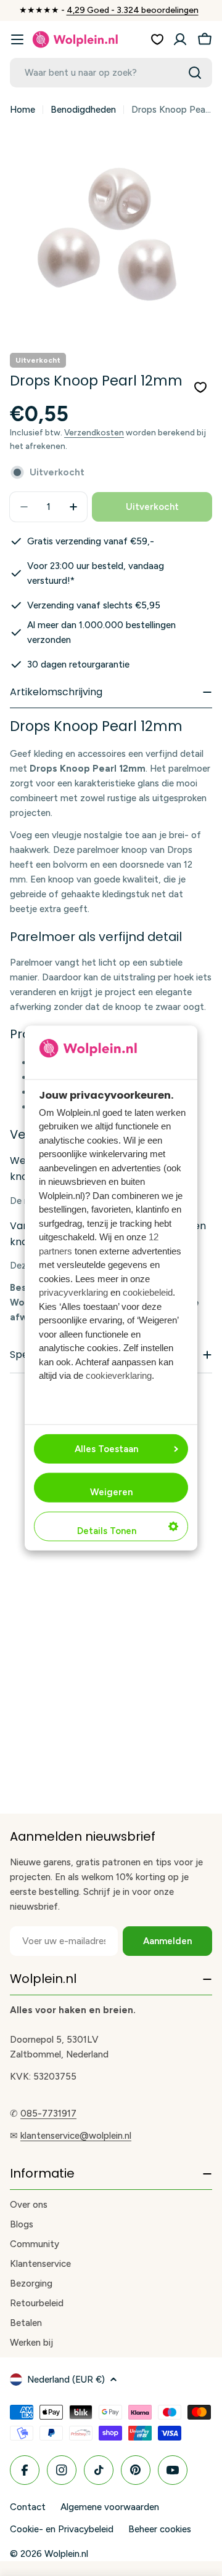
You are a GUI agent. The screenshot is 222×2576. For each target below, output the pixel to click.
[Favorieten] (157, 39)
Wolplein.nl (66, 2554)
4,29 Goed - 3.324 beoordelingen (133, 10)
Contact (28, 2507)
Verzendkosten (94, 432)
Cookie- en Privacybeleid (62, 2529)
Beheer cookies (160, 2529)
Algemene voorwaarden (110, 2507)
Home (23, 110)
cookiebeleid (148, 1292)
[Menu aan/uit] (17, 39)
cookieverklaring (119, 1375)
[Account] (180, 39)
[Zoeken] (195, 73)
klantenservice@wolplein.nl (76, 2136)
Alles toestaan (106, 1449)
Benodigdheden (83, 110)
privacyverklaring (73, 1292)
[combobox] (111, 73)
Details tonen (107, 1531)
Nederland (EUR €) (66, 2380)
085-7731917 (48, 2114)
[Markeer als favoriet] (200, 387)
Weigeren (111, 1492)
